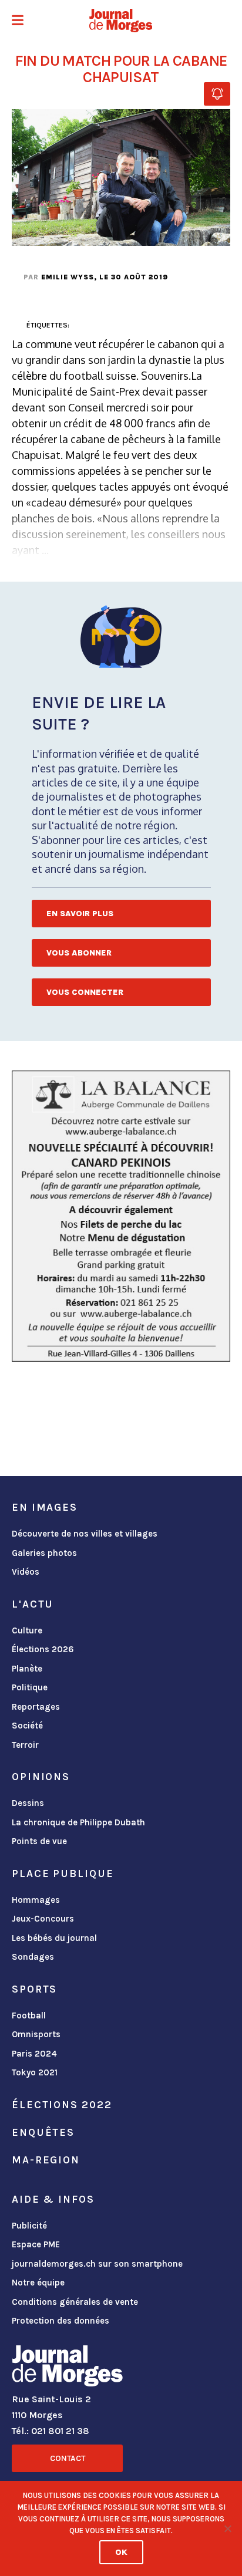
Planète (27, 1669)
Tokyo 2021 (35, 2072)
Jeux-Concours (43, 1919)
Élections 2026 (43, 1649)
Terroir (25, 1745)
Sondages (33, 1957)
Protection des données (60, 2321)
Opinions (41, 1777)
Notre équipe (38, 2283)
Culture (27, 1630)
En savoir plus (80, 914)
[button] (18, 21)
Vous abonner (79, 953)
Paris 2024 (34, 2054)
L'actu (33, 1604)
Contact (68, 2458)
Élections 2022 (62, 2105)
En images (45, 1507)
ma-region (46, 2160)
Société (27, 1726)
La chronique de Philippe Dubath (78, 1822)
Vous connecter (85, 992)
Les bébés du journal (54, 1938)
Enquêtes (43, 2132)
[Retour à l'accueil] (67, 2368)
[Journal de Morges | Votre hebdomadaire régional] (121, 21)
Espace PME (36, 2244)
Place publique (63, 1873)
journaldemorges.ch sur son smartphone (97, 2264)
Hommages (36, 1900)
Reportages (36, 1707)
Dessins (28, 1803)
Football (29, 2015)
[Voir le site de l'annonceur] (121, 1216)
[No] (227, 2528)
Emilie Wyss (68, 277)
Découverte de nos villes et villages (85, 1534)
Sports (34, 1989)
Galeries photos (44, 1553)
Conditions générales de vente (75, 2302)
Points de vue (39, 1841)
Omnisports (36, 2034)
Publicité (29, 2226)
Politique (30, 1687)
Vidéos (26, 1572)
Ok (121, 2552)
